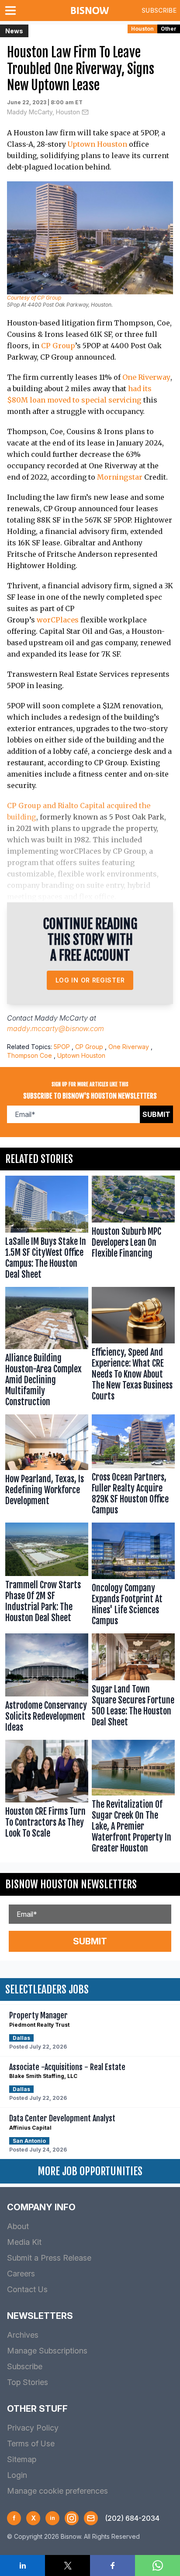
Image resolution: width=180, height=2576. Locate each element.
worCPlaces (58, 620)
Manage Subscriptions (47, 2351)
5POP (62, 1047)
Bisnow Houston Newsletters (71, 1884)
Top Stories (28, 2382)
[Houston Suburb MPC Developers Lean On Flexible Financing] (133, 1229)
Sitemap (22, 2459)
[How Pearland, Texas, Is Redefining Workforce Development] (47, 1466)
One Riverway (146, 377)
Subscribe (159, 10)
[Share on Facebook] (112, 2565)
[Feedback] (91, 2518)
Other (169, 29)
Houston (142, 29)
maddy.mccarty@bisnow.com (55, 1028)
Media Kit (24, 2242)
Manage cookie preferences (57, 2491)
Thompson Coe (29, 1055)
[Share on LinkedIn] (22, 2565)
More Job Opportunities (90, 2171)
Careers (21, 2274)
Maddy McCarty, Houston (43, 112)
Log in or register (90, 980)
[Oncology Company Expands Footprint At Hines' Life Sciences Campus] (133, 1576)
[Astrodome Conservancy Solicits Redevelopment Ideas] (47, 1685)
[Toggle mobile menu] (12, 11)
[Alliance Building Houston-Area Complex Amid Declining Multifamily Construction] (47, 1349)
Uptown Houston (97, 144)
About (18, 2226)
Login (17, 2475)
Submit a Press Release (49, 2258)
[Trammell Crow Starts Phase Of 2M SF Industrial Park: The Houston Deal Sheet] (47, 1576)
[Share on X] (67, 2565)
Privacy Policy (33, 2428)
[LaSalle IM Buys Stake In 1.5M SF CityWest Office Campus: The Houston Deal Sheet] (47, 1229)
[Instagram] (72, 2518)
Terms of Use (31, 2443)
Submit (156, 1114)
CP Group (58, 346)
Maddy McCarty (61, 1018)
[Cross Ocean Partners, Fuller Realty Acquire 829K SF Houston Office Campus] (133, 1466)
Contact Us (27, 2289)
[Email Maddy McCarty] (85, 112)
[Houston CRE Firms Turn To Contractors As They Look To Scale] (47, 1799)
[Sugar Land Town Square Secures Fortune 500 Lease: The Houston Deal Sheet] (133, 1685)
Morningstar (120, 477)
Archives (23, 2335)
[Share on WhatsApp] (157, 2565)
